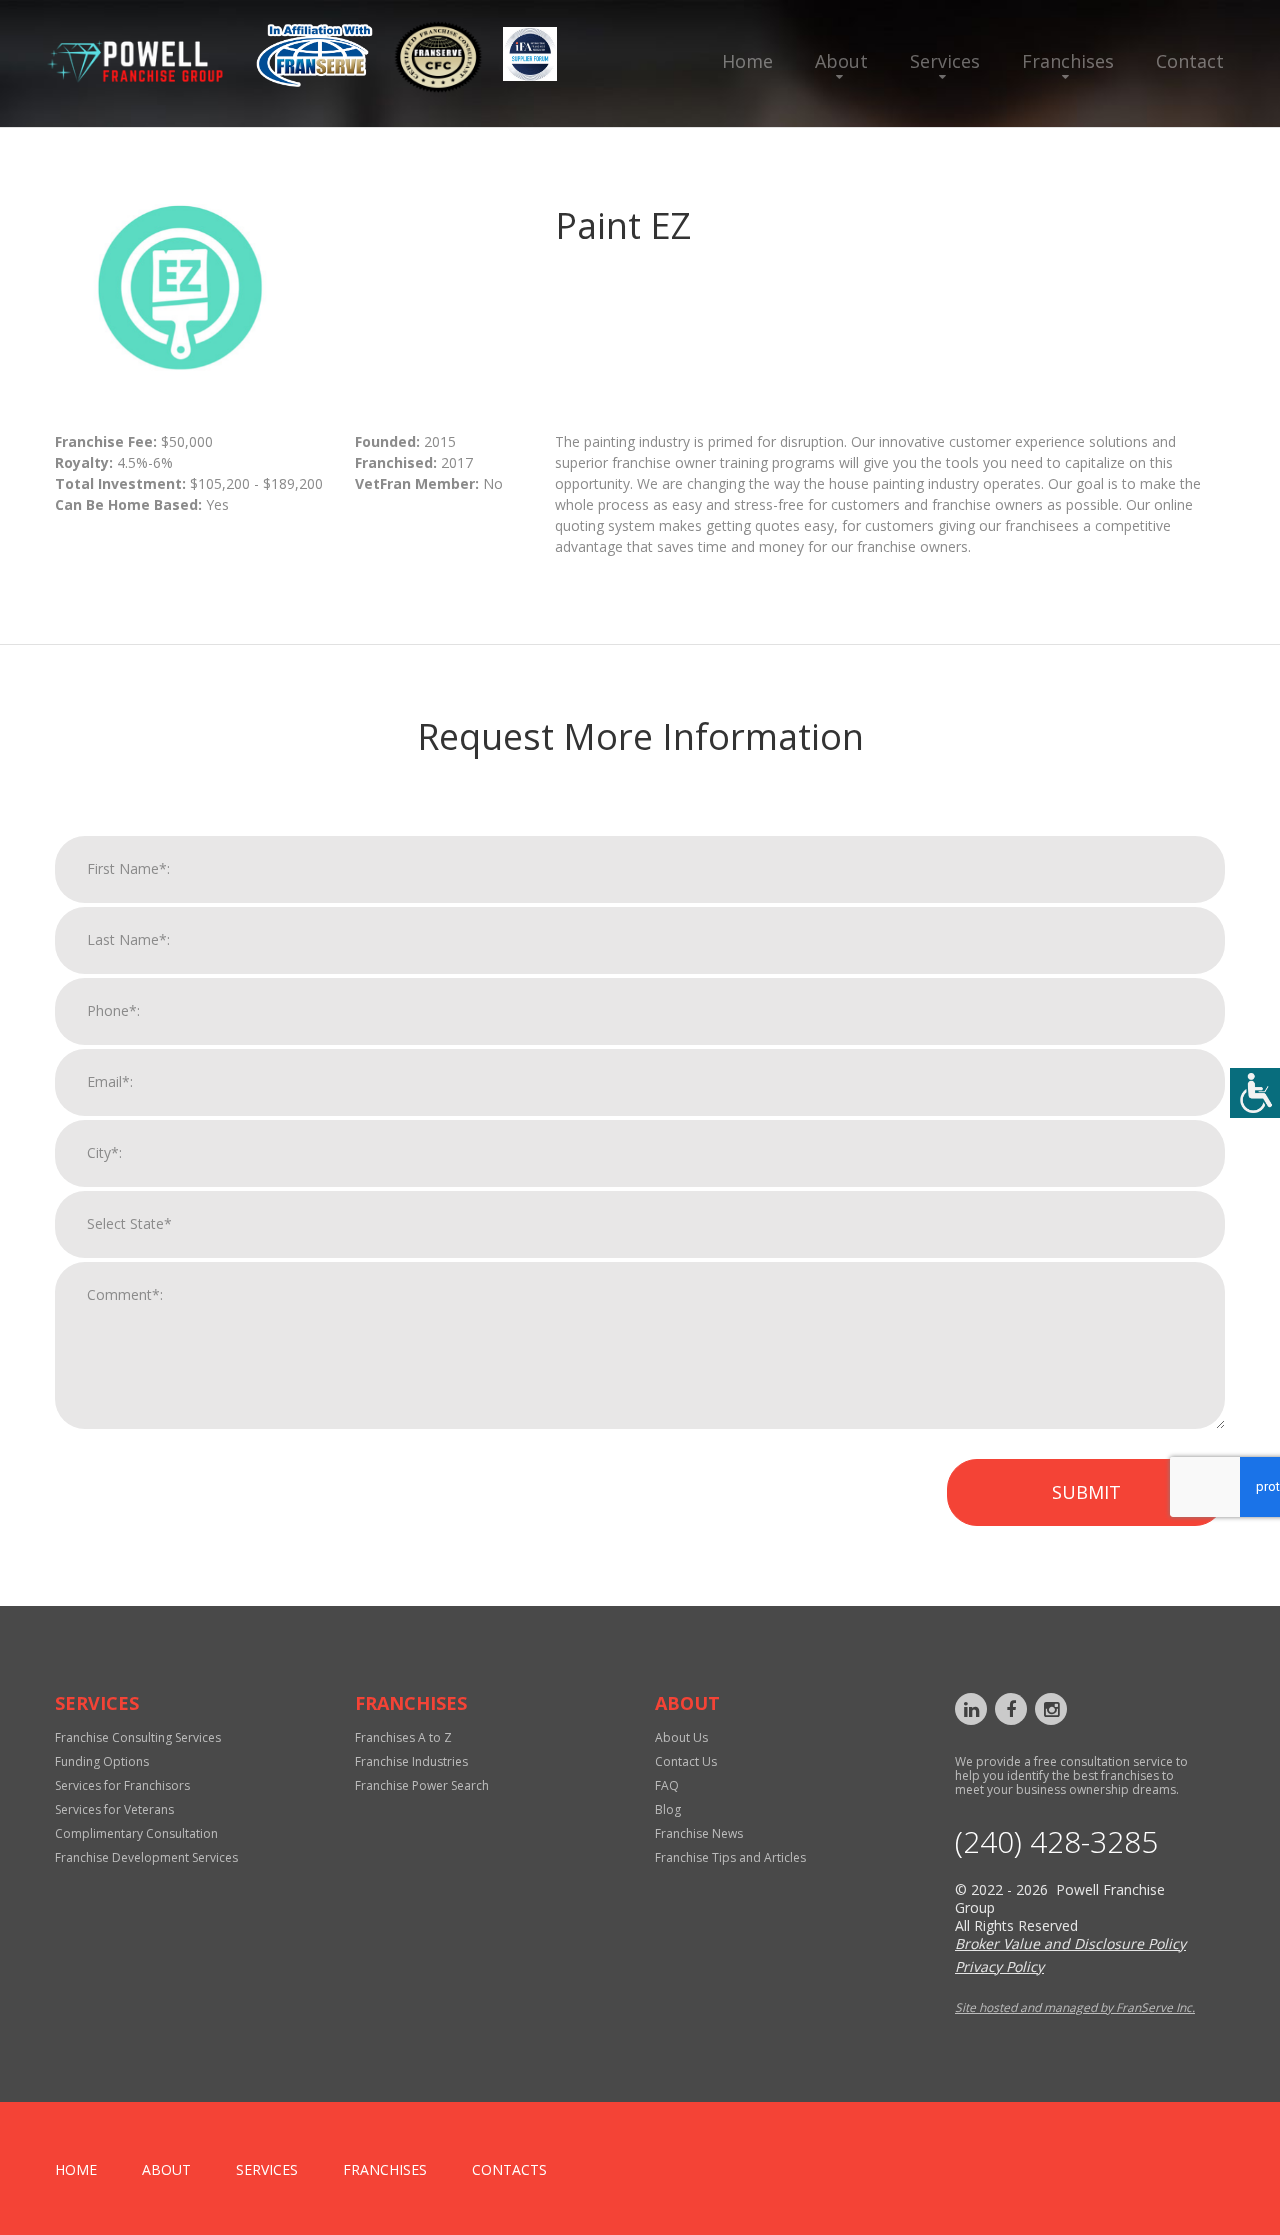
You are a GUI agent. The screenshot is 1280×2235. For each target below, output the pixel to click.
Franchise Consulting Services (138, 1737)
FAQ (667, 1785)
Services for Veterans (114, 1809)
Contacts (509, 2169)
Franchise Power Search (422, 1785)
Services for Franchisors (122, 1785)
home (76, 2169)
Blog (668, 1809)
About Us (681, 1737)
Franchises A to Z (403, 1737)
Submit (1086, 1492)
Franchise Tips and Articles (730, 1857)
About (841, 61)
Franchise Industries (411, 1761)
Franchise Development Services (146, 1857)
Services (945, 61)
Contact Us (686, 1761)
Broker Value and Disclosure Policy (1070, 1943)
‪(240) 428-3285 (1056, 1842)
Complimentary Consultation (136, 1833)
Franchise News (699, 1833)
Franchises (1068, 61)
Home (747, 61)
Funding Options (102, 1761)
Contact (1190, 61)
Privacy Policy (999, 1966)
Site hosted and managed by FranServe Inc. (1075, 2007)
